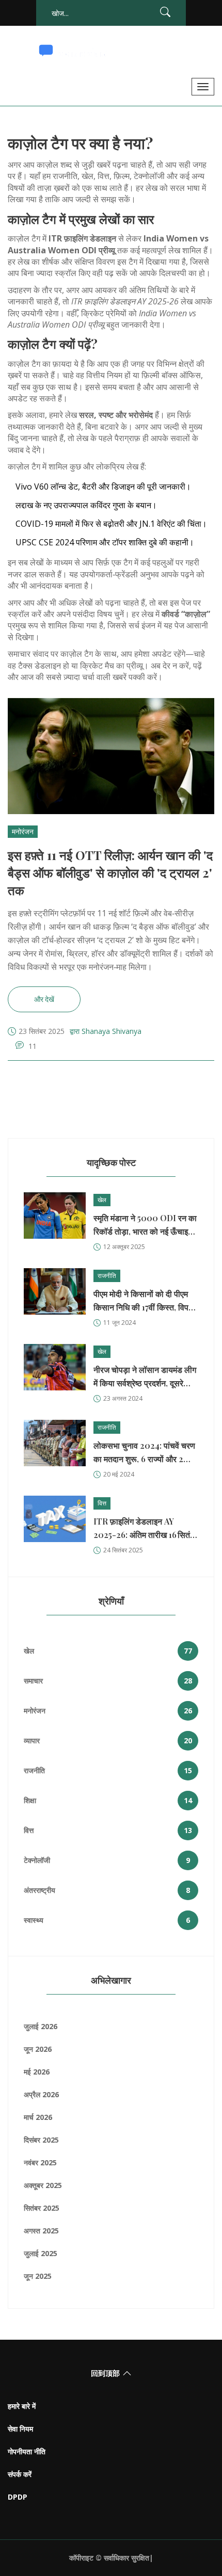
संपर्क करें (20, 2474)
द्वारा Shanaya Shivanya (106, 1031)
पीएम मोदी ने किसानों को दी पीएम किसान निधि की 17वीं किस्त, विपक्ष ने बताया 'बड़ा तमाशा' (144, 1301)
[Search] (165, 14)
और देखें (44, 999)
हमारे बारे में (22, 2406)
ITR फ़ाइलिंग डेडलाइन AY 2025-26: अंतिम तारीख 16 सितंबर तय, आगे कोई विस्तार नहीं (146, 1529)
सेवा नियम (20, 2429)
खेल (102, 1200)
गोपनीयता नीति (27, 2451)
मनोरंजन (23, 831)
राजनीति (107, 1276)
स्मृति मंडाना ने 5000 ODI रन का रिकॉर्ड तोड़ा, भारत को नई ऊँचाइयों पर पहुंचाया (145, 1225)
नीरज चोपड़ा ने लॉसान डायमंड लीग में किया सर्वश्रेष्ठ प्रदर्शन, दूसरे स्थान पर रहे (145, 1377)
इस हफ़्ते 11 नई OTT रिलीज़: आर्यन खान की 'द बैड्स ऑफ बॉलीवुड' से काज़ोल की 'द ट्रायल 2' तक (110, 872)
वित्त (102, 1503)
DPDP (18, 2497)
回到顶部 (105, 2373)
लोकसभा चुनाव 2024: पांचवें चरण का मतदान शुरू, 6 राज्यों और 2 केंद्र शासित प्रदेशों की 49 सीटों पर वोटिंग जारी (146, 1453)
